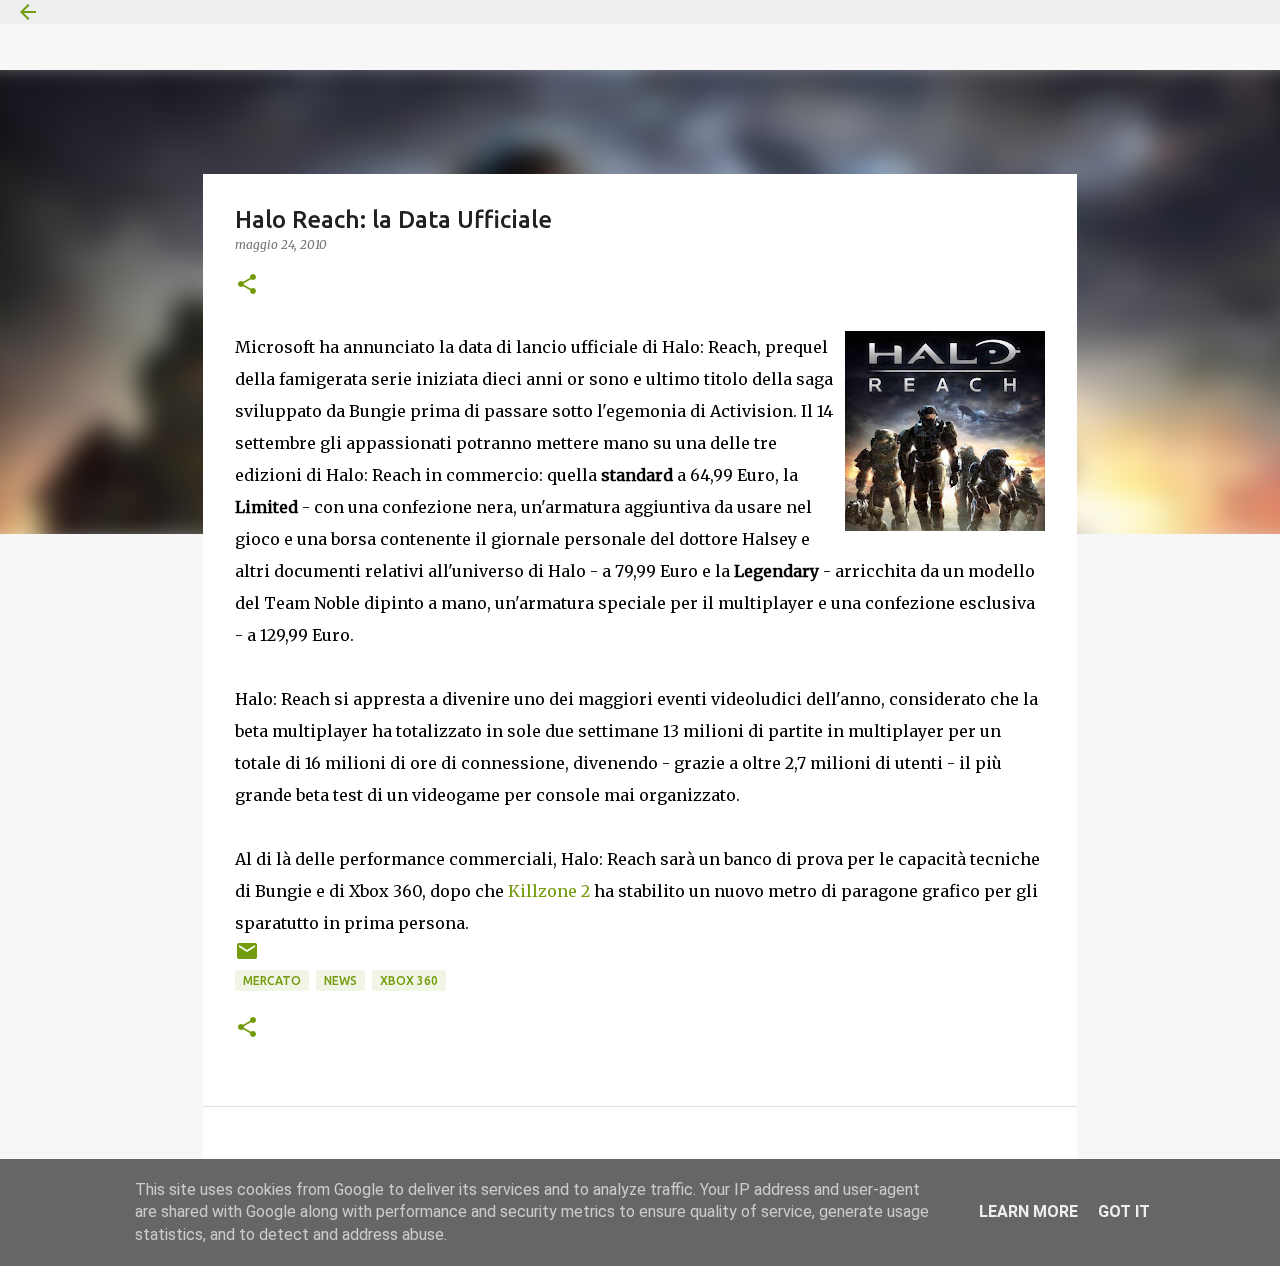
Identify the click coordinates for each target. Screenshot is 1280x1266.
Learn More (1028, 1211)
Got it (1124, 1211)
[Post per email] (247, 958)
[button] (247, 285)
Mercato (272, 980)
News (340, 980)
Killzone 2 (549, 891)
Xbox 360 (409, 980)
